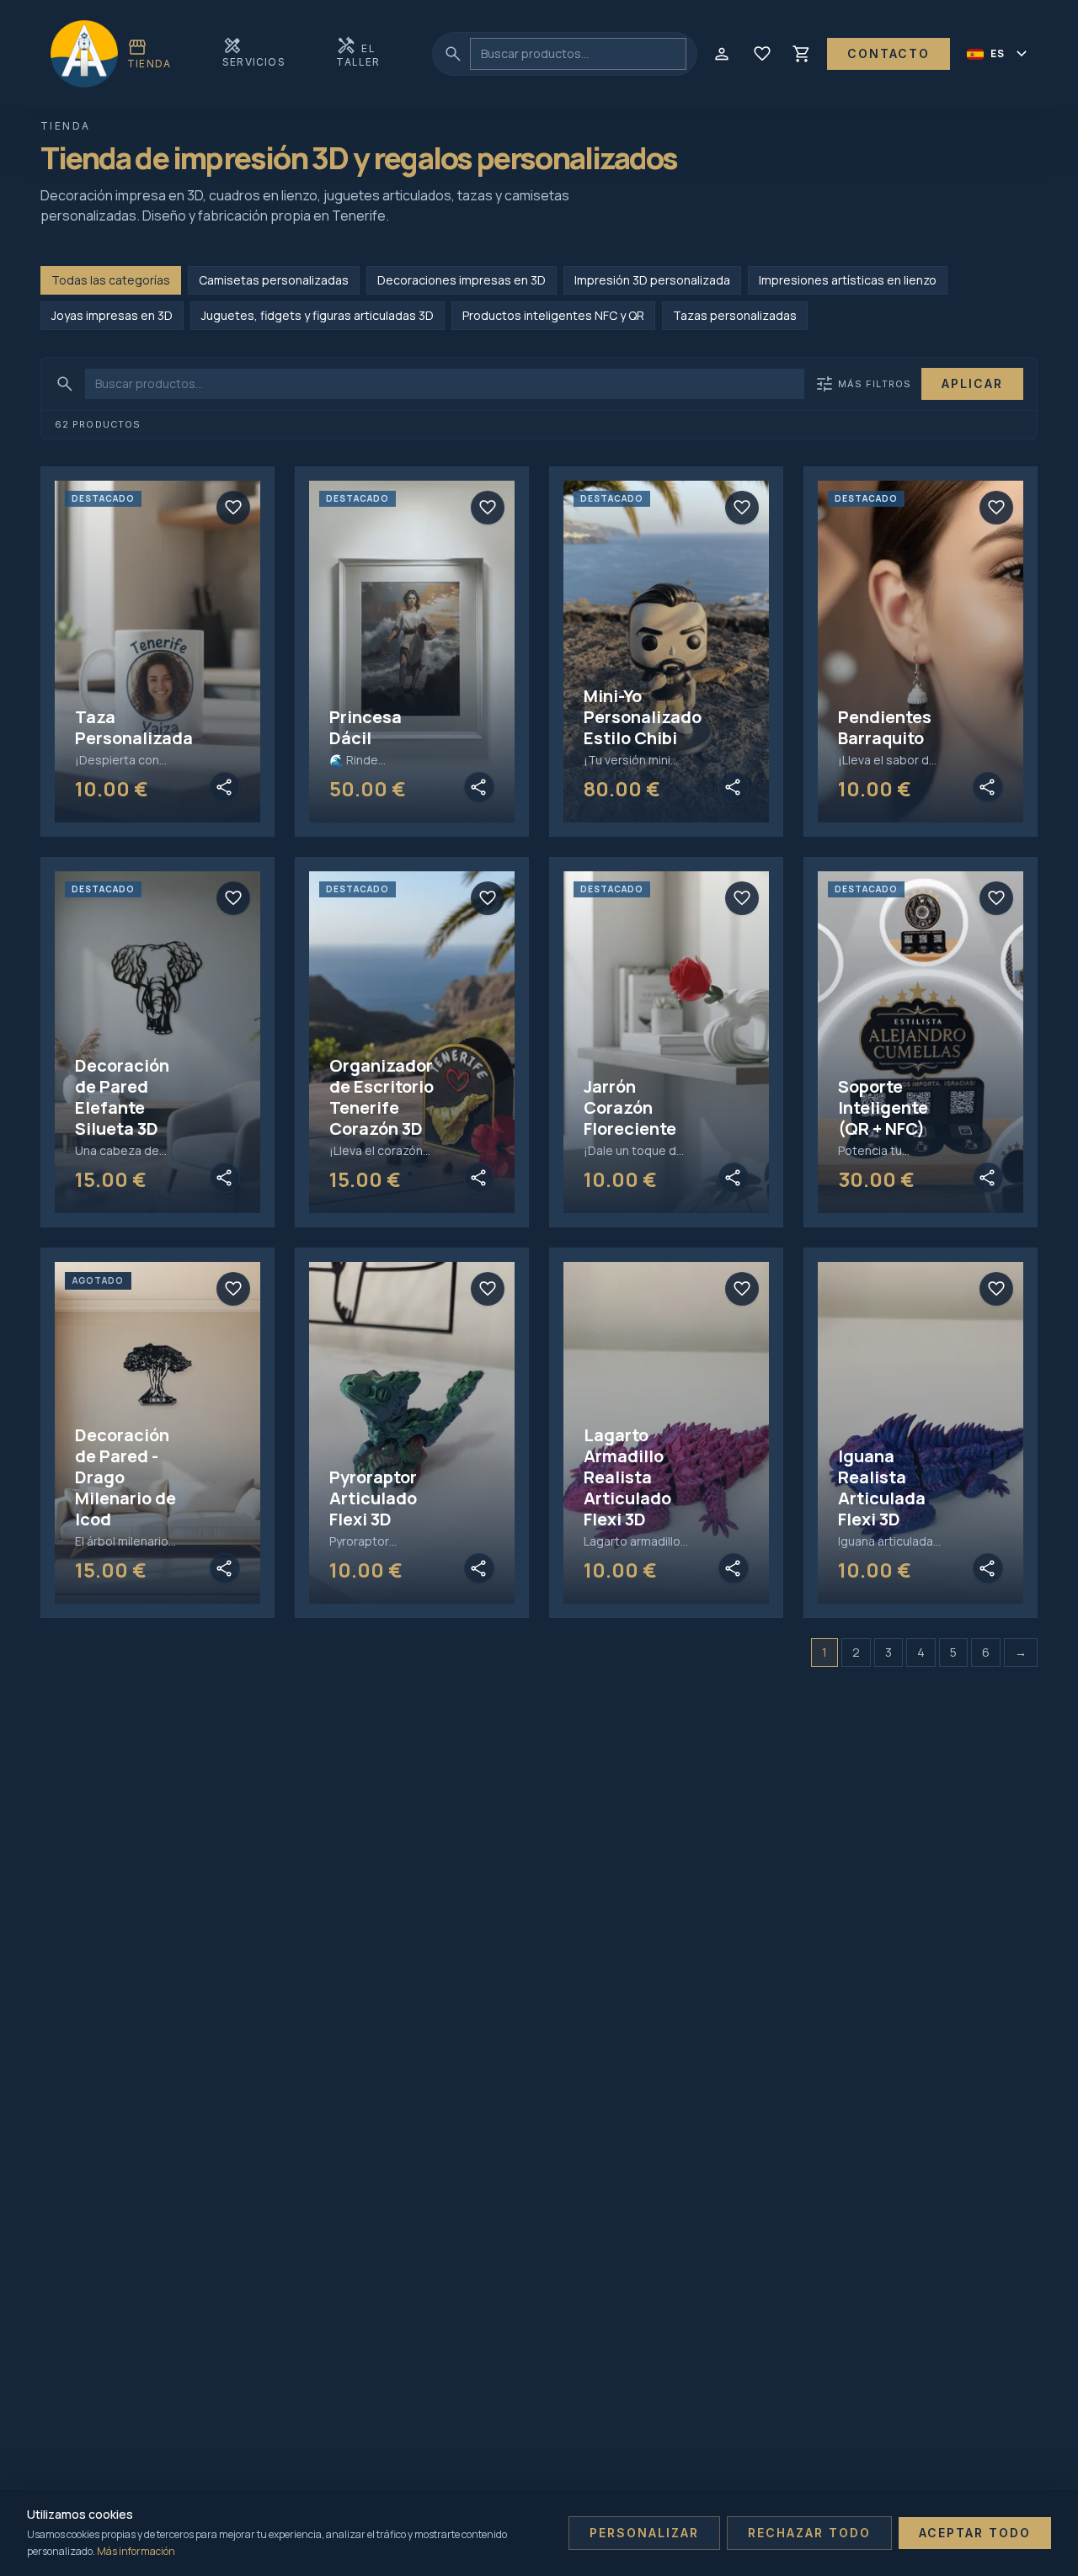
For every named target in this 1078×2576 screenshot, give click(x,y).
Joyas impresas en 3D (112, 315)
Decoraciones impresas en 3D (462, 280)
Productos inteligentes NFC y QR (553, 315)
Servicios (254, 52)
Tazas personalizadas (735, 315)
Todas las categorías (111, 280)
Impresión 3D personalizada (652, 280)
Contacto (889, 53)
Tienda (149, 53)
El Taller (358, 52)
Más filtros (863, 384)
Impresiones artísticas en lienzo (848, 280)
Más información (136, 2551)
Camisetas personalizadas (274, 280)
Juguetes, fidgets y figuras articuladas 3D (318, 315)
